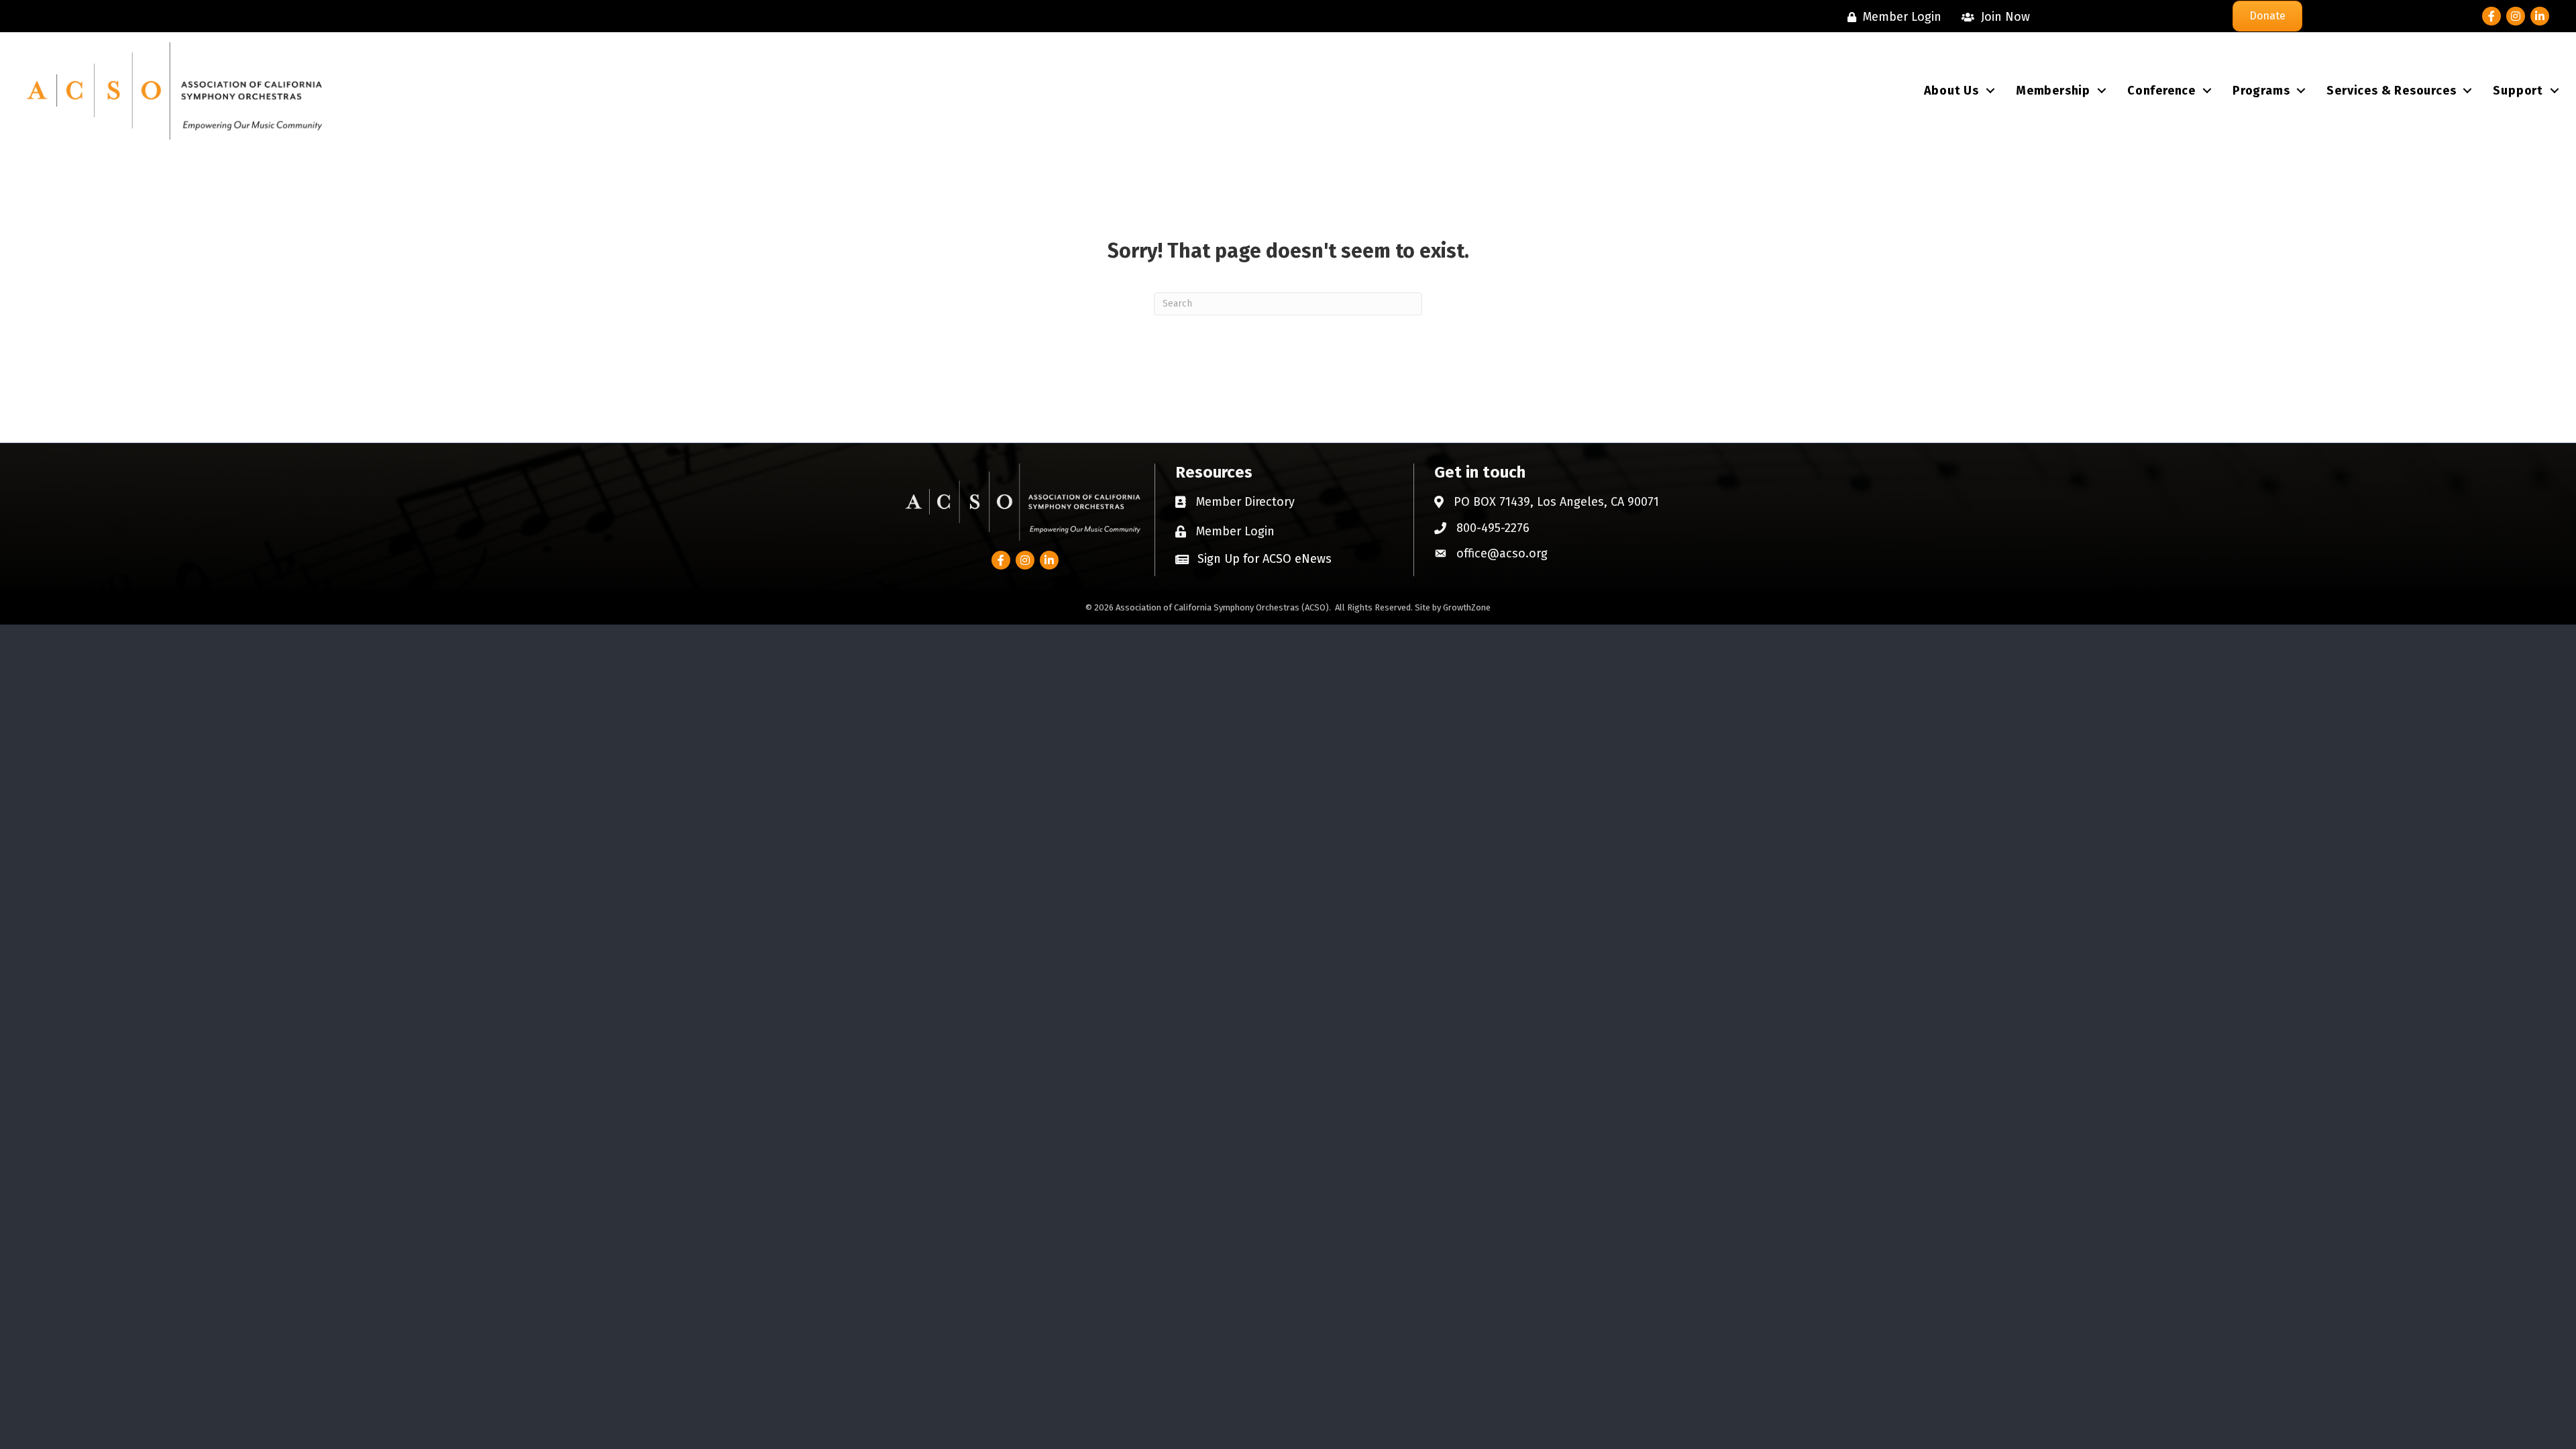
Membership (2053, 91)
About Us (1951, 91)
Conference (2161, 91)
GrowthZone (1467, 607)
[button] (1253, 558)
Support (2518, 91)
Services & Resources (2391, 91)
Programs (2261, 91)
